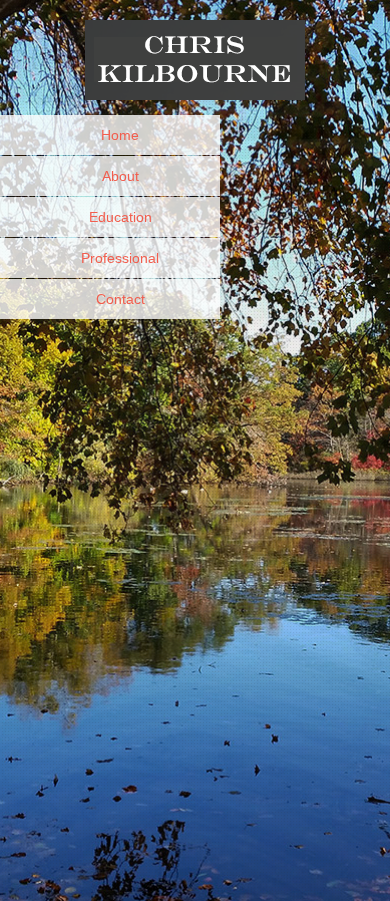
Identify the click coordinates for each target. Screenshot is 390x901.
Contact (120, 299)
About (120, 176)
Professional (120, 258)
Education (120, 217)
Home (120, 135)
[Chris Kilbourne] (195, 73)
